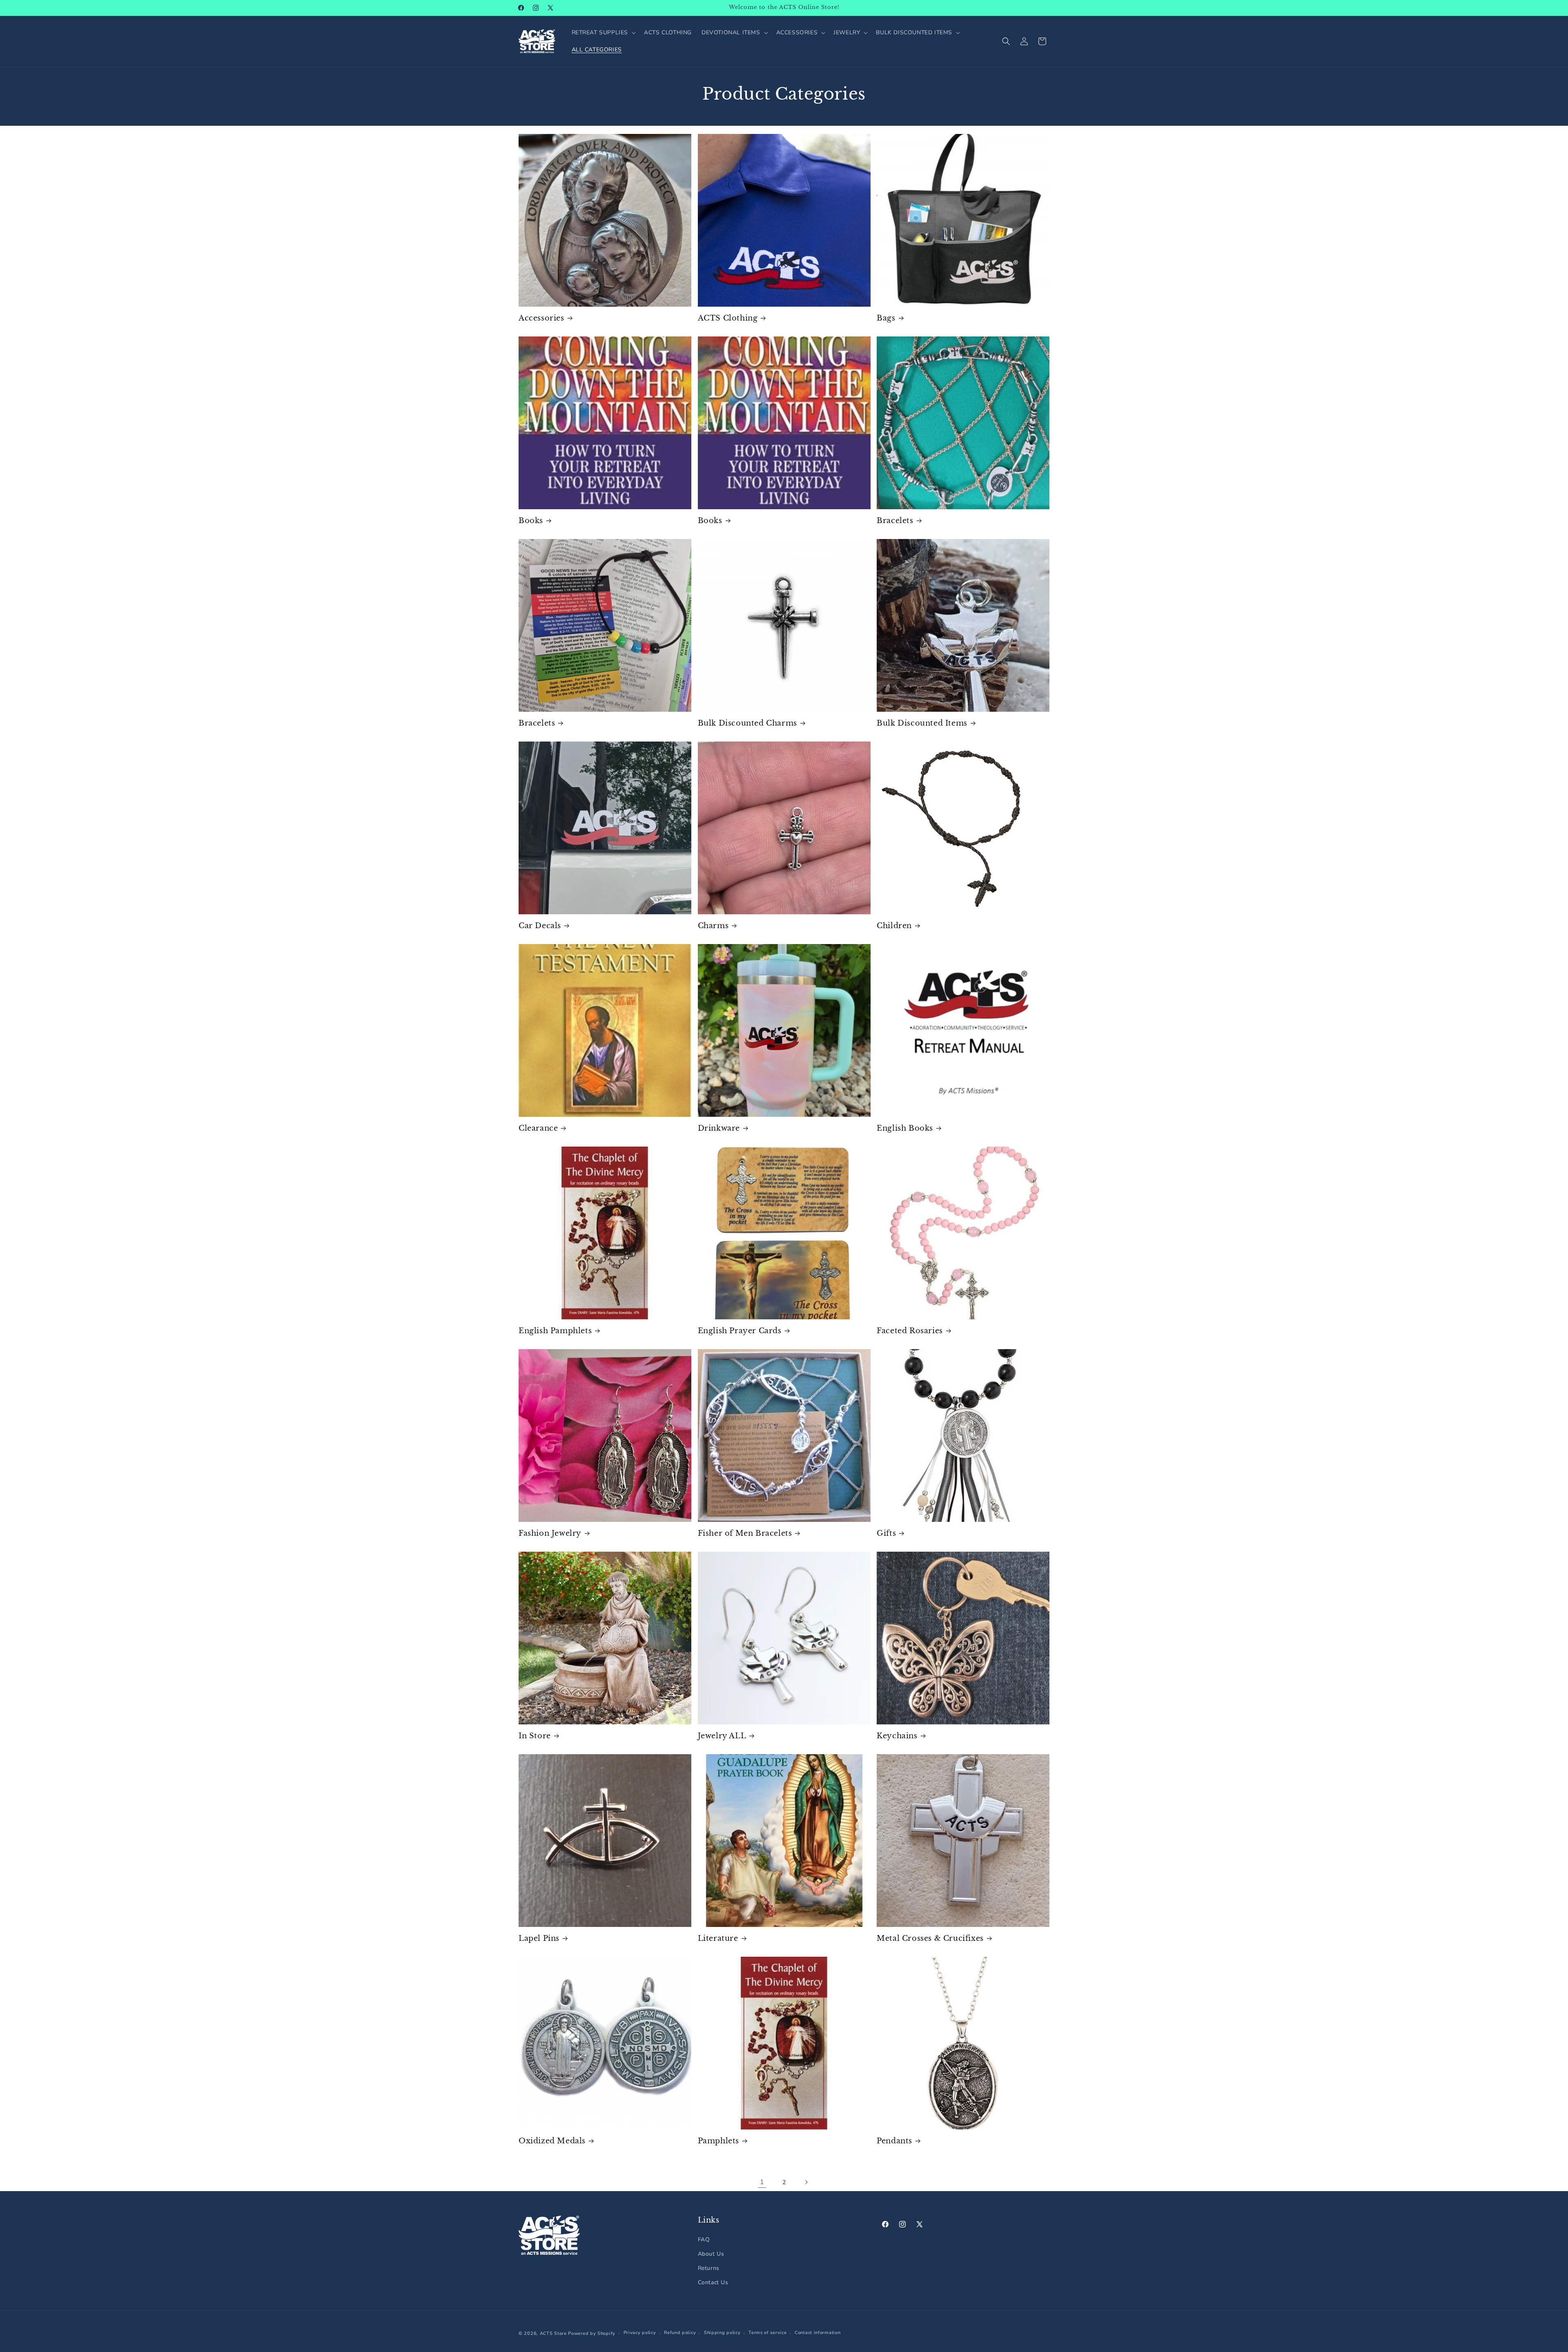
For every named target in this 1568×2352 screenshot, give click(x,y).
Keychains (897, 1736)
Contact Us (713, 2282)
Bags (886, 318)
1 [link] (762, 2182)
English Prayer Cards (740, 1331)
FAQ (704, 2240)
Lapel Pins (539, 1938)
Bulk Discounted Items (922, 723)
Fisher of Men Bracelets (745, 1533)
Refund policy (680, 2333)
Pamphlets (718, 2141)
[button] (603, 33)
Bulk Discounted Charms (747, 723)
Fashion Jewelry (550, 1533)
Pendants (894, 2141)
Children (894, 926)
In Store (535, 1736)
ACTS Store (553, 2333)
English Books (905, 1128)
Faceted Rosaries (910, 1331)
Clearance (538, 1128)
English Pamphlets (555, 1331)
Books (531, 521)
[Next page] (806, 2182)
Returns (709, 2268)
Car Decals (540, 926)
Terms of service (767, 2333)
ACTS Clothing (728, 318)
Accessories (541, 318)
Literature (718, 1938)
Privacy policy (640, 2333)
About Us (711, 2254)
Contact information (817, 2333)
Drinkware (719, 1128)
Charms (713, 926)
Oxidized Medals (552, 2141)
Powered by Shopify (592, 2333)
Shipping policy (722, 2333)
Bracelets (895, 521)
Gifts (886, 1533)
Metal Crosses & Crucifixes (930, 1938)
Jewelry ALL (722, 1736)
